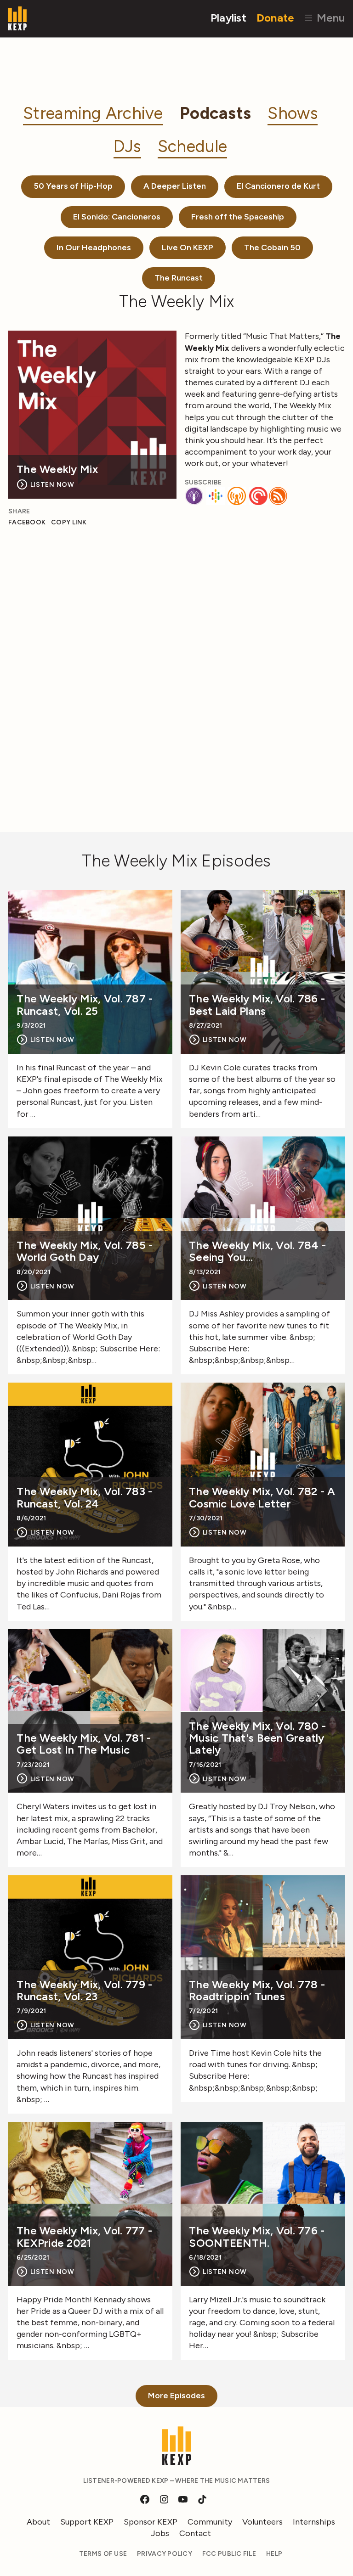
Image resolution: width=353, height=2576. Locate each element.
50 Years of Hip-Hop (73, 186)
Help (274, 2554)
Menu (329, 18)
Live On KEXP (188, 247)
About (38, 2522)
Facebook (27, 522)
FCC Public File (229, 2554)
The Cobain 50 (272, 247)
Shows (292, 113)
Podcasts (215, 113)
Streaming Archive (93, 113)
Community (210, 2522)
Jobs (160, 2533)
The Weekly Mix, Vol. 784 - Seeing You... (257, 1251)
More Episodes (176, 2396)
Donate (276, 18)
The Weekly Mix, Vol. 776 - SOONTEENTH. (257, 2237)
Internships (314, 2522)
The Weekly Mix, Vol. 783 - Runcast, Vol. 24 (84, 1498)
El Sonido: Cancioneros (117, 217)
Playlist (228, 18)
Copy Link (69, 522)
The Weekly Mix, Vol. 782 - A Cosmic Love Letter (262, 1498)
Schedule (192, 146)
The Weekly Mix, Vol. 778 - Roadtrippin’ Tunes (257, 1991)
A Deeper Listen (175, 186)
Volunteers (262, 2522)
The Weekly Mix (57, 469)
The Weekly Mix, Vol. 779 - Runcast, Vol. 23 (84, 1991)
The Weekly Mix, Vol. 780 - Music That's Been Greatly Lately (257, 1738)
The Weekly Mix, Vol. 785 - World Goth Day (85, 1251)
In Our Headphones (94, 247)
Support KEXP (87, 2522)
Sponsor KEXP (151, 2522)
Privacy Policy (165, 2554)
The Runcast (179, 278)
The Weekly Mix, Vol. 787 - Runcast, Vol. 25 (85, 1005)
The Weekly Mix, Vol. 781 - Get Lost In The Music (84, 1744)
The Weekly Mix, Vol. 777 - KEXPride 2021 (84, 2237)
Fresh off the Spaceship (238, 217)
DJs (127, 146)
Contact (195, 2533)
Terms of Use (103, 2554)
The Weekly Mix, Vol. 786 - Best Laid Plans (257, 1005)
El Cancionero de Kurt (278, 186)
